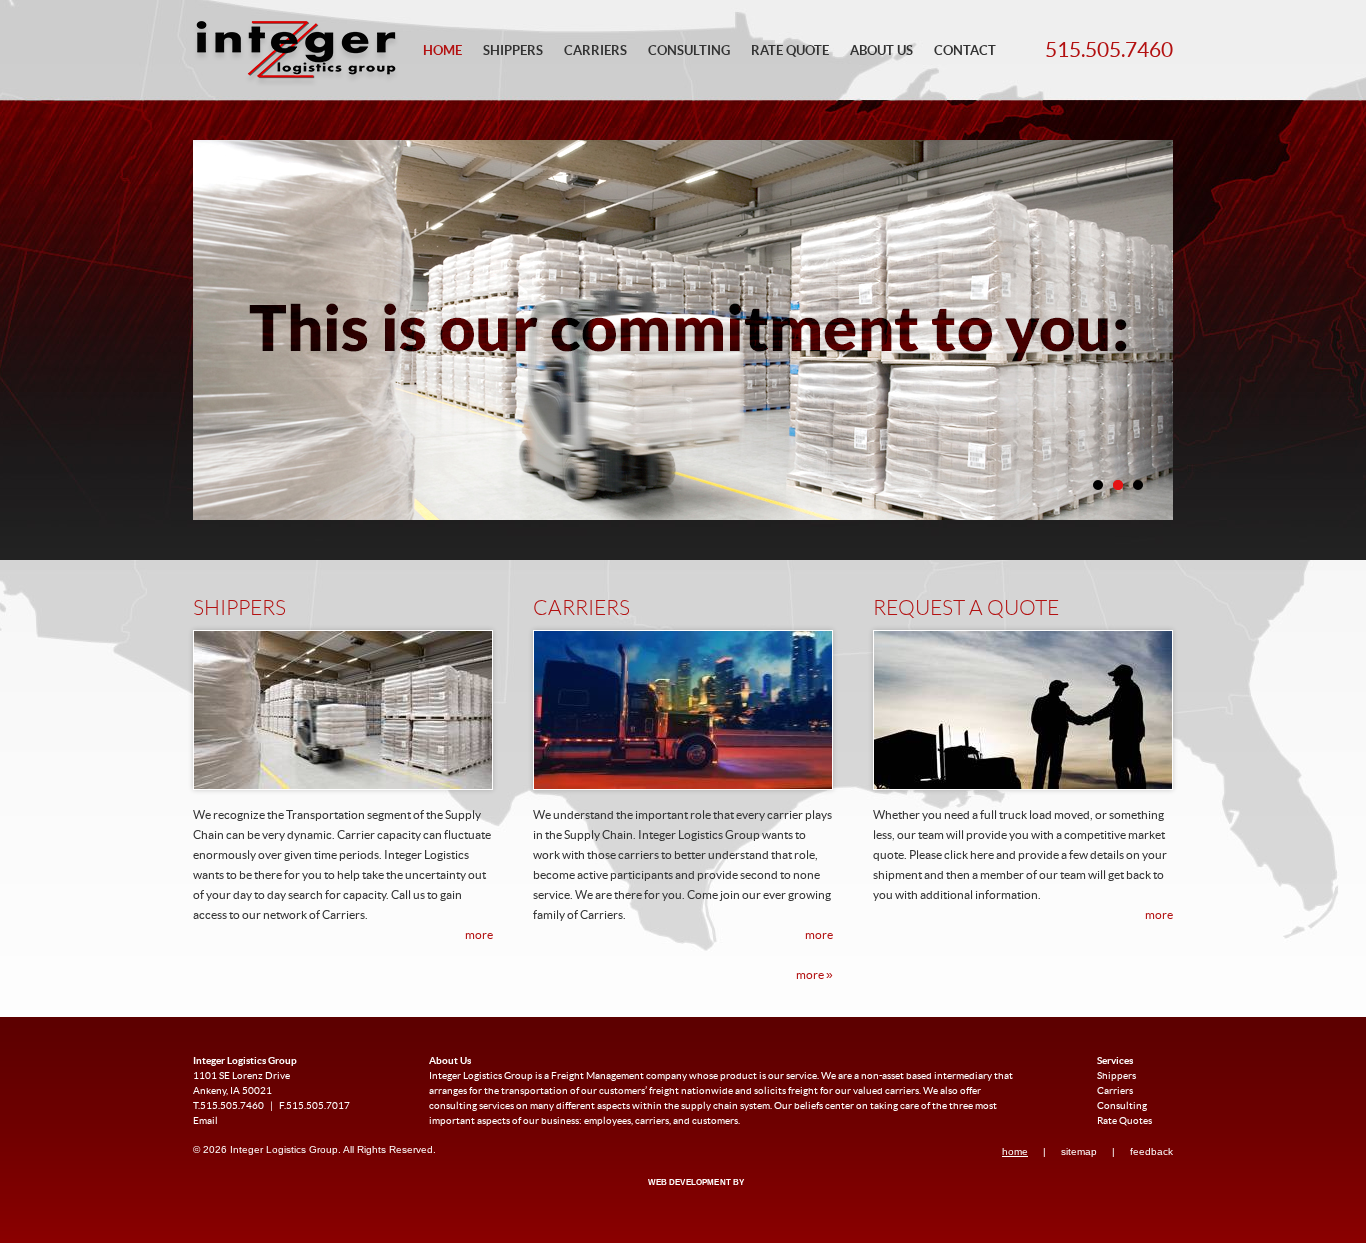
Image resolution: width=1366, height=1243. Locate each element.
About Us (881, 51)
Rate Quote (790, 51)
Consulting (689, 51)
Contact (965, 51)
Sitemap (1079, 1151)
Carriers (595, 51)
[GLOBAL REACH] (682, 1196)
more (479, 935)
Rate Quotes (1124, 1121)
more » (814, 975)
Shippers (513, 51)
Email (205, 1121)
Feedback (1151, 1151)
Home (442, 51)
